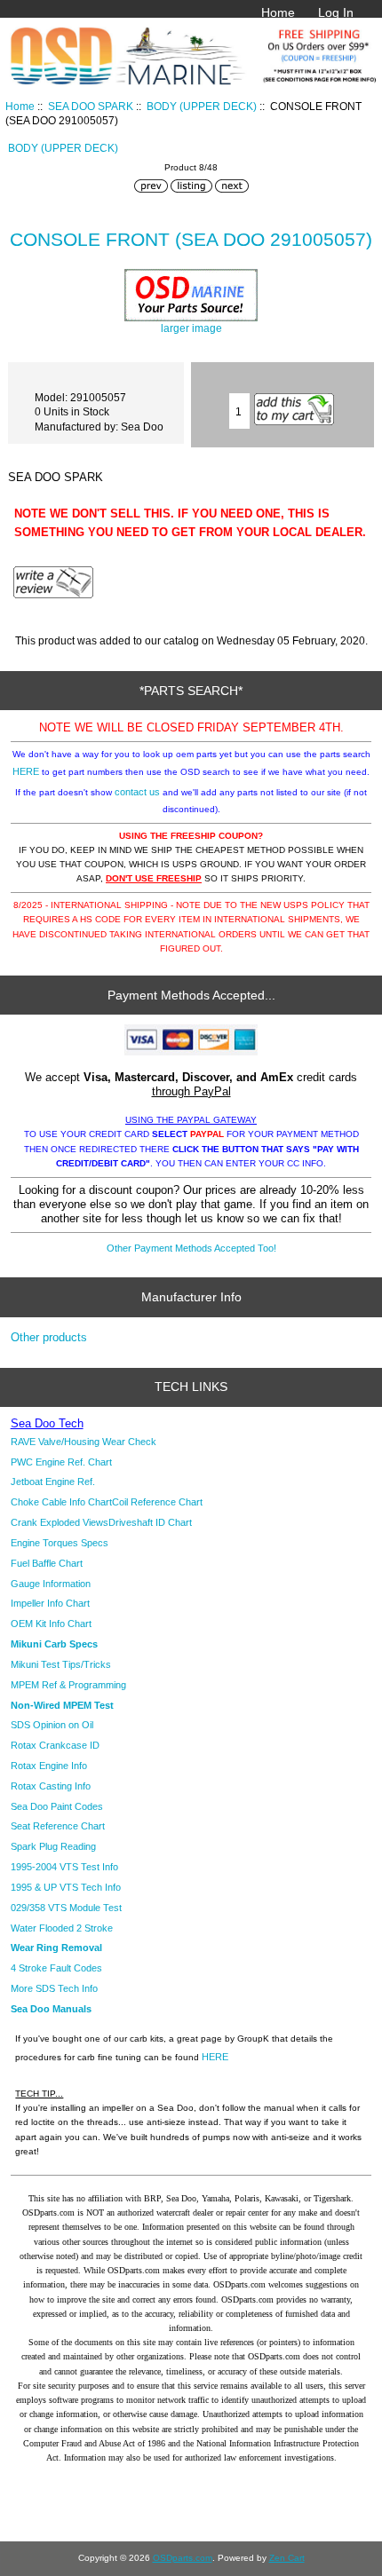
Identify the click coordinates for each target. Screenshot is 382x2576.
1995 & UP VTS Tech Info (66, 1887)
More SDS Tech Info (54, 1988)
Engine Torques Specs (60, 1543)
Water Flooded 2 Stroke (62, 1928)
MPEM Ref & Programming (68, 1685)
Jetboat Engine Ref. (53, 1482)
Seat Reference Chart (58, 1826)
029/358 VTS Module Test (66, 1908)
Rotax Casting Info (51, 1786)
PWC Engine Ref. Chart (61, 1462)
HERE (26, 771)
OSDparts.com (183, 2558)
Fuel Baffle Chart (47, 1563)
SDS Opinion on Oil (52, 1725)
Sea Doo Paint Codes (57, 1806)
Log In (336, 12)
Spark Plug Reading (53, 1846)
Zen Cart (287, 2558)
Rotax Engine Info (49, 1766)
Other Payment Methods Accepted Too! (191, 1248)
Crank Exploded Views (60, 1522)
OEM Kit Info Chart (51, 1624)
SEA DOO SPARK (91, 106)
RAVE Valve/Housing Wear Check (84, 1442)
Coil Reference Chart (157, 1502)
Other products (49, 1337)
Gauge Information (51, 1584)
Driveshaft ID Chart (150, 1522)
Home (278, 12)
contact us (137, 792)
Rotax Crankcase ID (55, 1745)
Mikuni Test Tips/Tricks (61, 1664)
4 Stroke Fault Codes (56, 1968)
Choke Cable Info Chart (61, 1502)
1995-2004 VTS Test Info (64, 1867)
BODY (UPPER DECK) (202, 106)
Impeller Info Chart (50, 1603)
